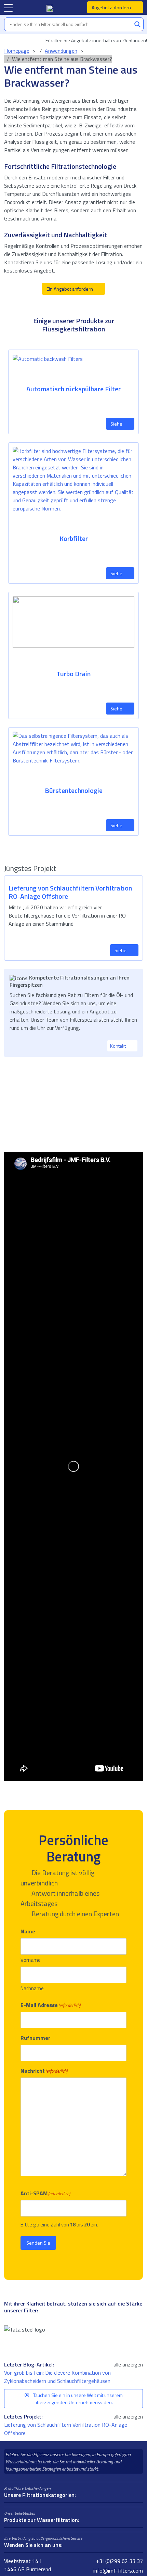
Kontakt (118, 1046)
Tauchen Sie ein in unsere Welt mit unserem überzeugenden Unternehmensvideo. (77, 2399)
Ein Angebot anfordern (70, 289)
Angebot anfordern (112, 7)
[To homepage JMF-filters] (50, 8)
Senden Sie (38, 2243)
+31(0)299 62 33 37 (119, 2561)
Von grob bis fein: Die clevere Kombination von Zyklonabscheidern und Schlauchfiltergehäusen (58, 2377)
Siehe (117, 424)
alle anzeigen (128, 2364)
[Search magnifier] (137, 24)
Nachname (32, 1988)
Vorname (31, 1960)
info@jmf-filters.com (117, 2571)
